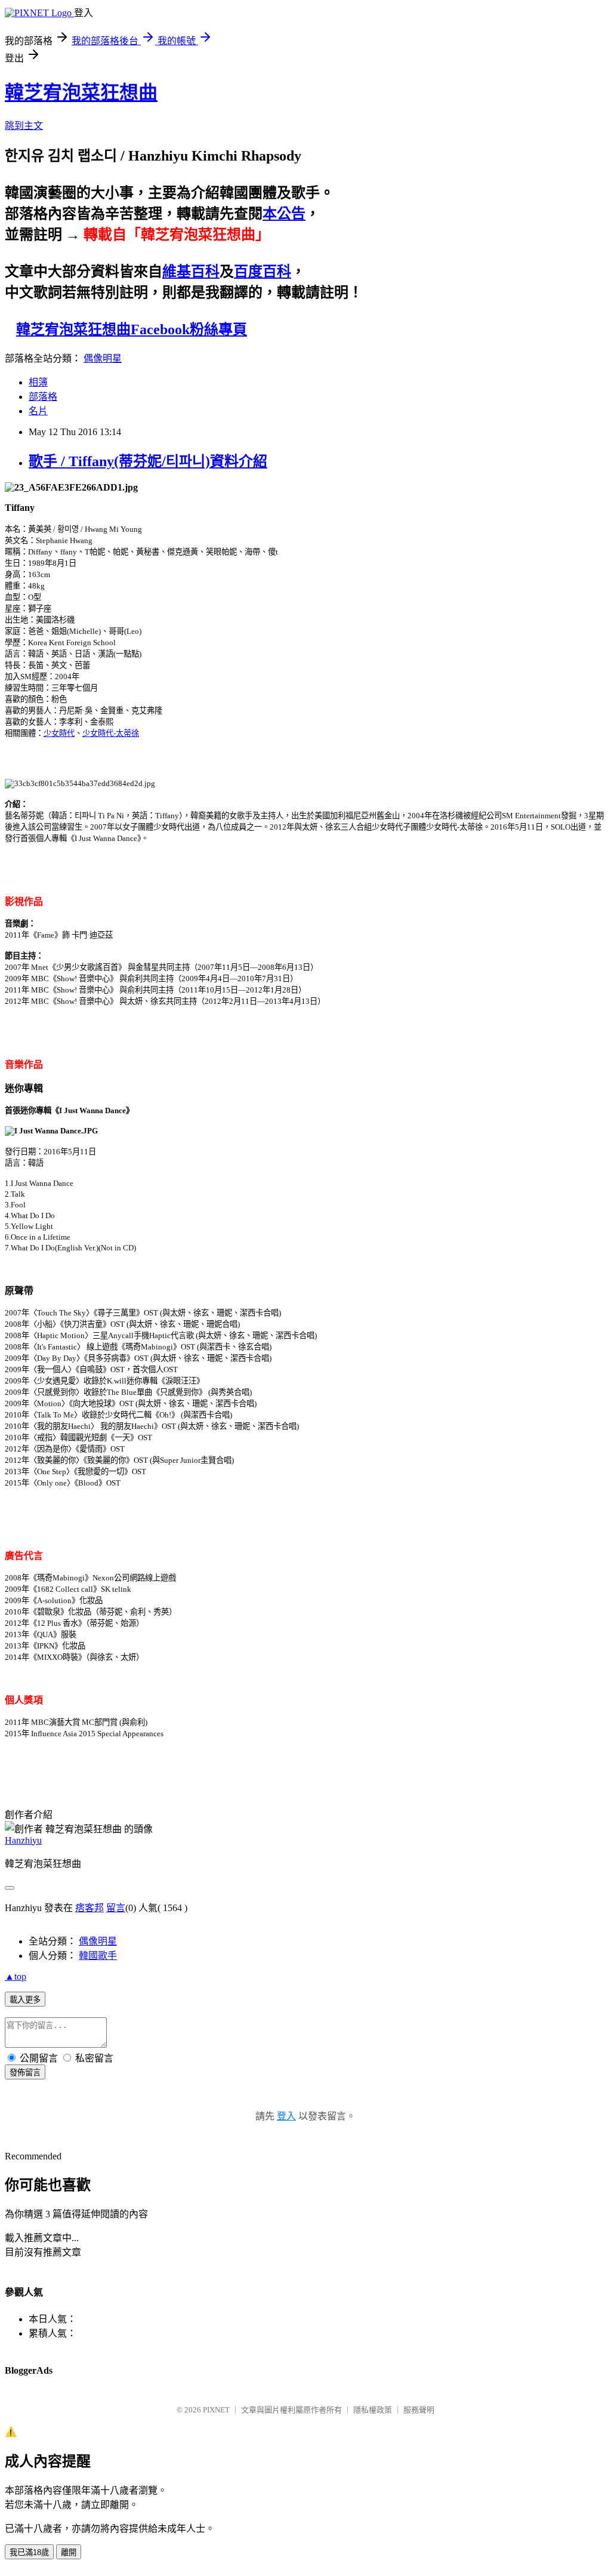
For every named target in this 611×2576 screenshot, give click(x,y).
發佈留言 (25, 2073)
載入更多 (25, 2000)
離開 (69, 2552)
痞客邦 (90, 1908)
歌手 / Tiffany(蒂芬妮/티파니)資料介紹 (148, 461)
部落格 (43, 397)
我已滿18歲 (29, 2552)
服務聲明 (419, 2410)
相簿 (38, 382)
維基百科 (191, 272)
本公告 (284, 214)
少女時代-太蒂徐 (111, 733)
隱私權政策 (373, 2410)
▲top (16, 1976)
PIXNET (216, 2410)
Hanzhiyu (23, 1840)
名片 (38, 411)
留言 (116, 1908)
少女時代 (59, 733)
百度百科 (263, 272)
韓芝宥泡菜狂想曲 (81, 93)
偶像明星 (103, 358)
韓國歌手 (98, 1956)
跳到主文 (24, 126)
